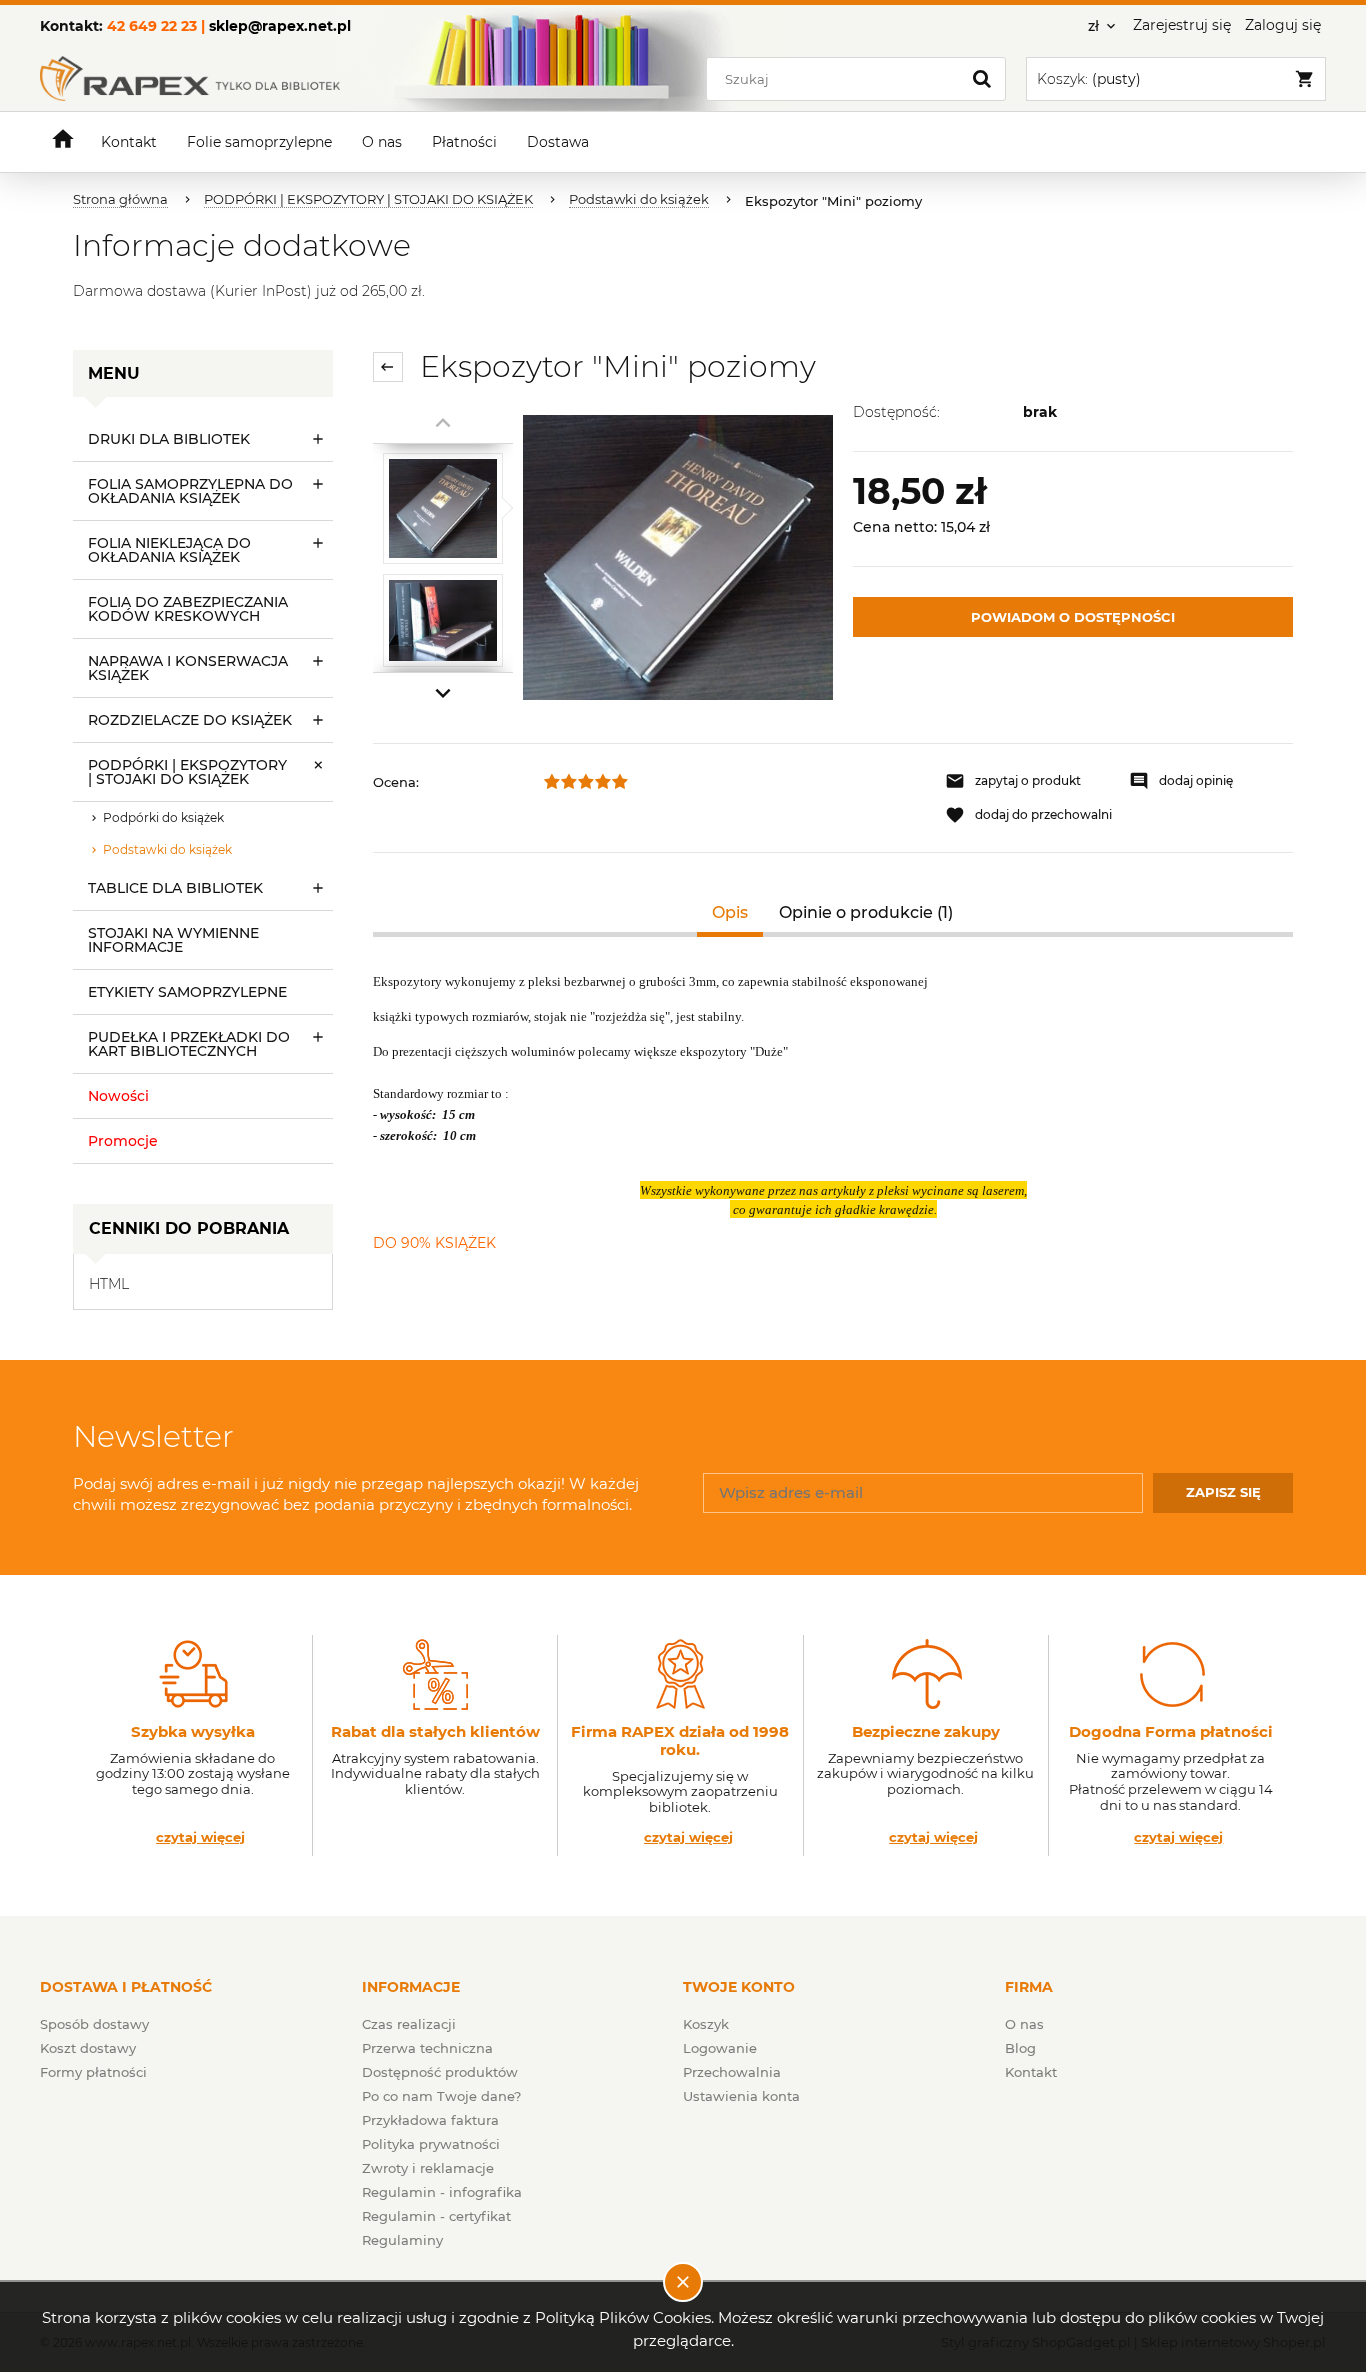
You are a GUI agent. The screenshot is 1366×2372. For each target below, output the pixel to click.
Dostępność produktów (440, 2072)
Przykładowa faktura (430, 2120)
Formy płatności (93, 2072)
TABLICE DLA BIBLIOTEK (175, 888)
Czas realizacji (409, 2024)
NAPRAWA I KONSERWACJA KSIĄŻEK (188, 668)
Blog (1020, 2048)
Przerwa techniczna (427, 2048)
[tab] (730, 912)
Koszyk (706, 2024)
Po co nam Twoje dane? (441, 2096)
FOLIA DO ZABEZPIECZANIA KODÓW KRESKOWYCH (188, 609)
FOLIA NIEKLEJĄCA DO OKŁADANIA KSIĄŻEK (169, 550)
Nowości (118, 1096)
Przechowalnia (732, 2072)
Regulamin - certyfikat (436, 2216)
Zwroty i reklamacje (428, 2168)
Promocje (123, 1141)
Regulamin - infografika (442, 2192)
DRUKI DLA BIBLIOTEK (169, 439)
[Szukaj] (982, 79)
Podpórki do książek (163, 817)
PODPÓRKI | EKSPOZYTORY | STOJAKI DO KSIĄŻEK (187, 772)
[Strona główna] (190, 78)
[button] (1027, 781)
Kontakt (1031, 2072)
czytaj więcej (200, 1837)
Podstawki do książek (167, 849)
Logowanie (720, 2048)
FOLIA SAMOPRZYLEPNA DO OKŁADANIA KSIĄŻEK (190, 491)
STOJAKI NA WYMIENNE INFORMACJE (173, 940)
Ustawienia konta (741, 2096)
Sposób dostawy (94, 2024)
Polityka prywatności (431, 2144)
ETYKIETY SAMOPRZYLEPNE (187, 992)
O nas (1024, 2024)
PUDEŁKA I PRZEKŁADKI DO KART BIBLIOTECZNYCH (189, 1044)
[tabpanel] (833, 1112)
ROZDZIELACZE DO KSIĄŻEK (190, 720)
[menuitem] (129, 142)
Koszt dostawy (88, 2048)
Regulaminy (402, 2240)
